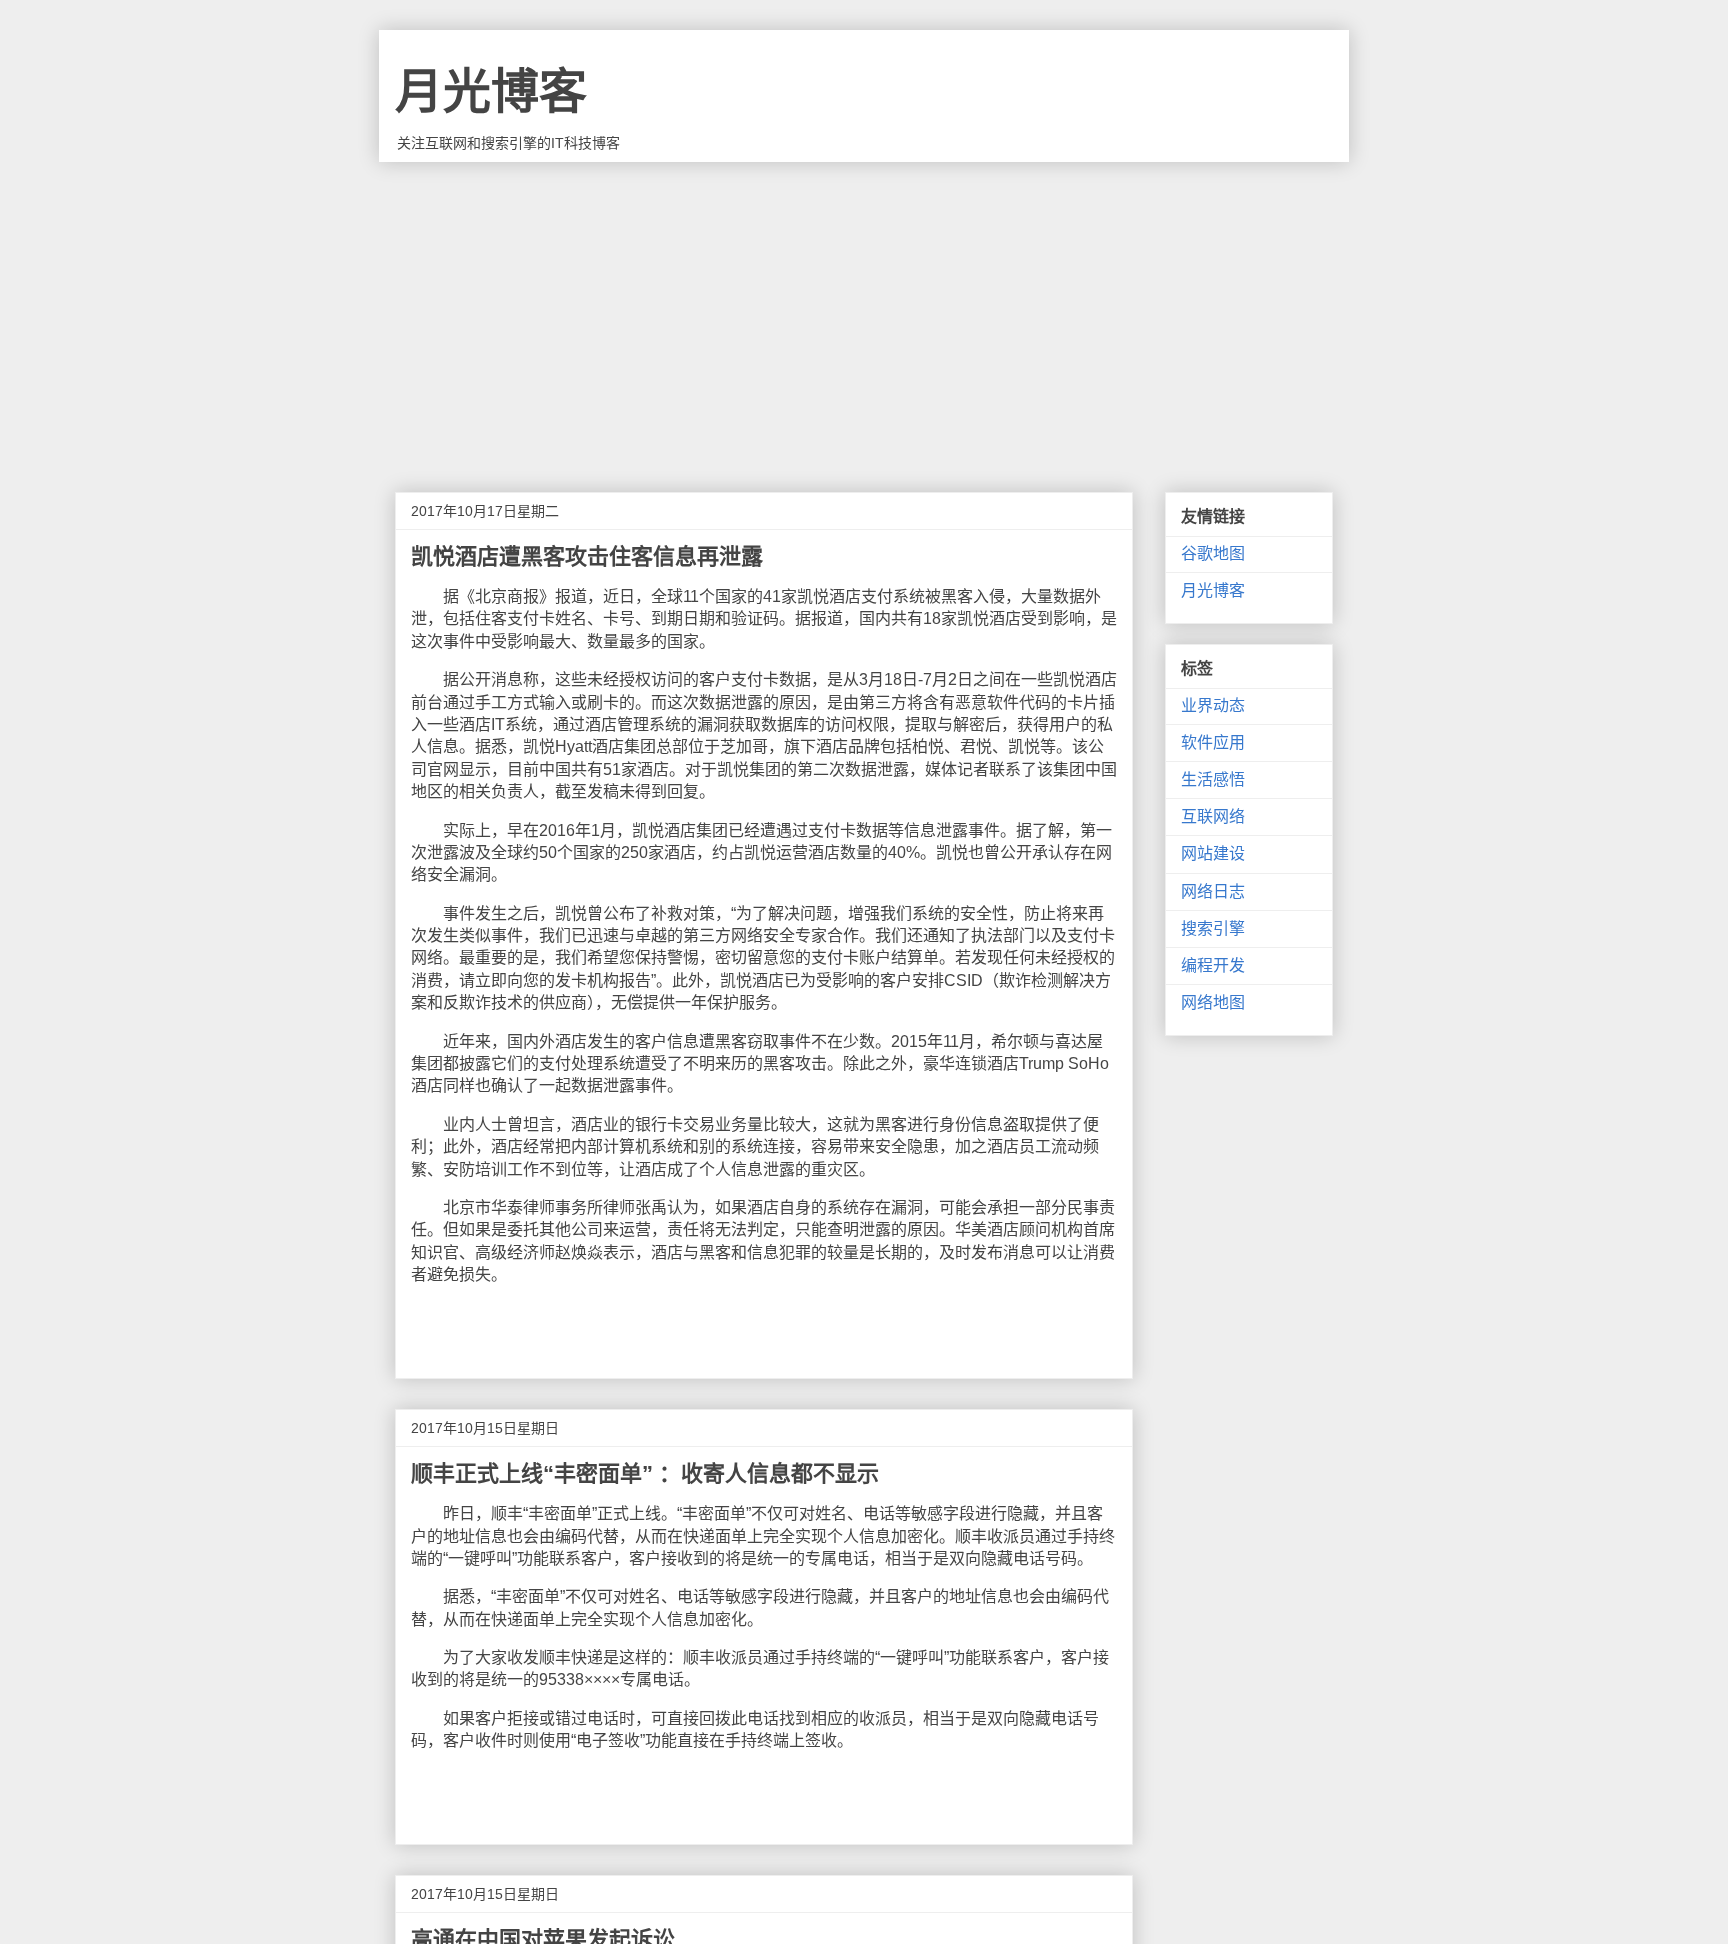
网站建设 (1213, 853)
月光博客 (491, 91)
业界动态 (1213, 705)
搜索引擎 (1213, 928)
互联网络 (1213, 816)
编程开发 (1213, 965)
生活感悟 (1213, 779)
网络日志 (1213, 891)
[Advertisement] (864, 312)
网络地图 (1213, 1002)
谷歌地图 (1213, 553)
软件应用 (1213, 742)
